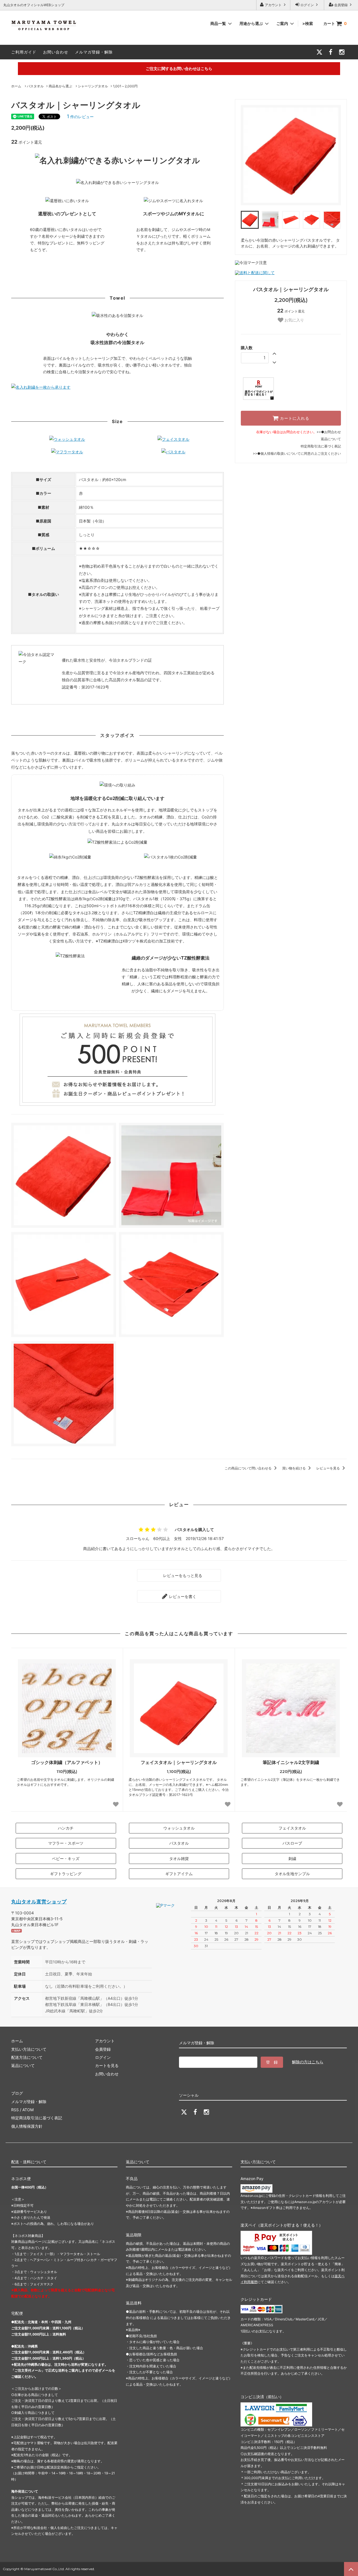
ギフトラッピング (66, 1874)
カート (335, 23)
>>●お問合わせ (329, 432)
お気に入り (294, 320)
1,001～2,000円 (125, 86)
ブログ (17, 2093)
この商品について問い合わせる (249, 1468)
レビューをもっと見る (182, 1575)
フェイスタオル (292, 1828)
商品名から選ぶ (60, 86)
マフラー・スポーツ (66, 1843)
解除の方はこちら (308, 2062)
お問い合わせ (56, 52)
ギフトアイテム (179, 1874)
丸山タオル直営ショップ (39, 1902)
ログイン (307, 5)
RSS (15, 2110)
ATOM (28, 2110)
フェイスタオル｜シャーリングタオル (179, 1762)
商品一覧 (219, 23)
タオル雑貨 (179, 1859)
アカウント (273, 5)
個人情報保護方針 (27, 2126)
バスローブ (292, 1843)
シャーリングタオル (93, 86)
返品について (331, 439)
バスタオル (35, 86)
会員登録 (341, 5)
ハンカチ (66, 1828)
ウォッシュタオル (179, 1828)
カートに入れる (294, 418)
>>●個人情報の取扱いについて (277, 453)
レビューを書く (182, 1596)
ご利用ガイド (24, 52)
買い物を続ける (294, 1468)
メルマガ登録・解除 (94, 52)
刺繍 (292, 1859)
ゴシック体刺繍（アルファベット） (67, 1762)
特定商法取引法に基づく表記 (37, 2118)
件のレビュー (80, 117)
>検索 (308, 23)
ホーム (16, 86)
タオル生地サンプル (292, 1874)
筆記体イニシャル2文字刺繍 (291, 1762)
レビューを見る (328, 1468)
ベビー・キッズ (66, 1859)
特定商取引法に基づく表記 (321, 446)
